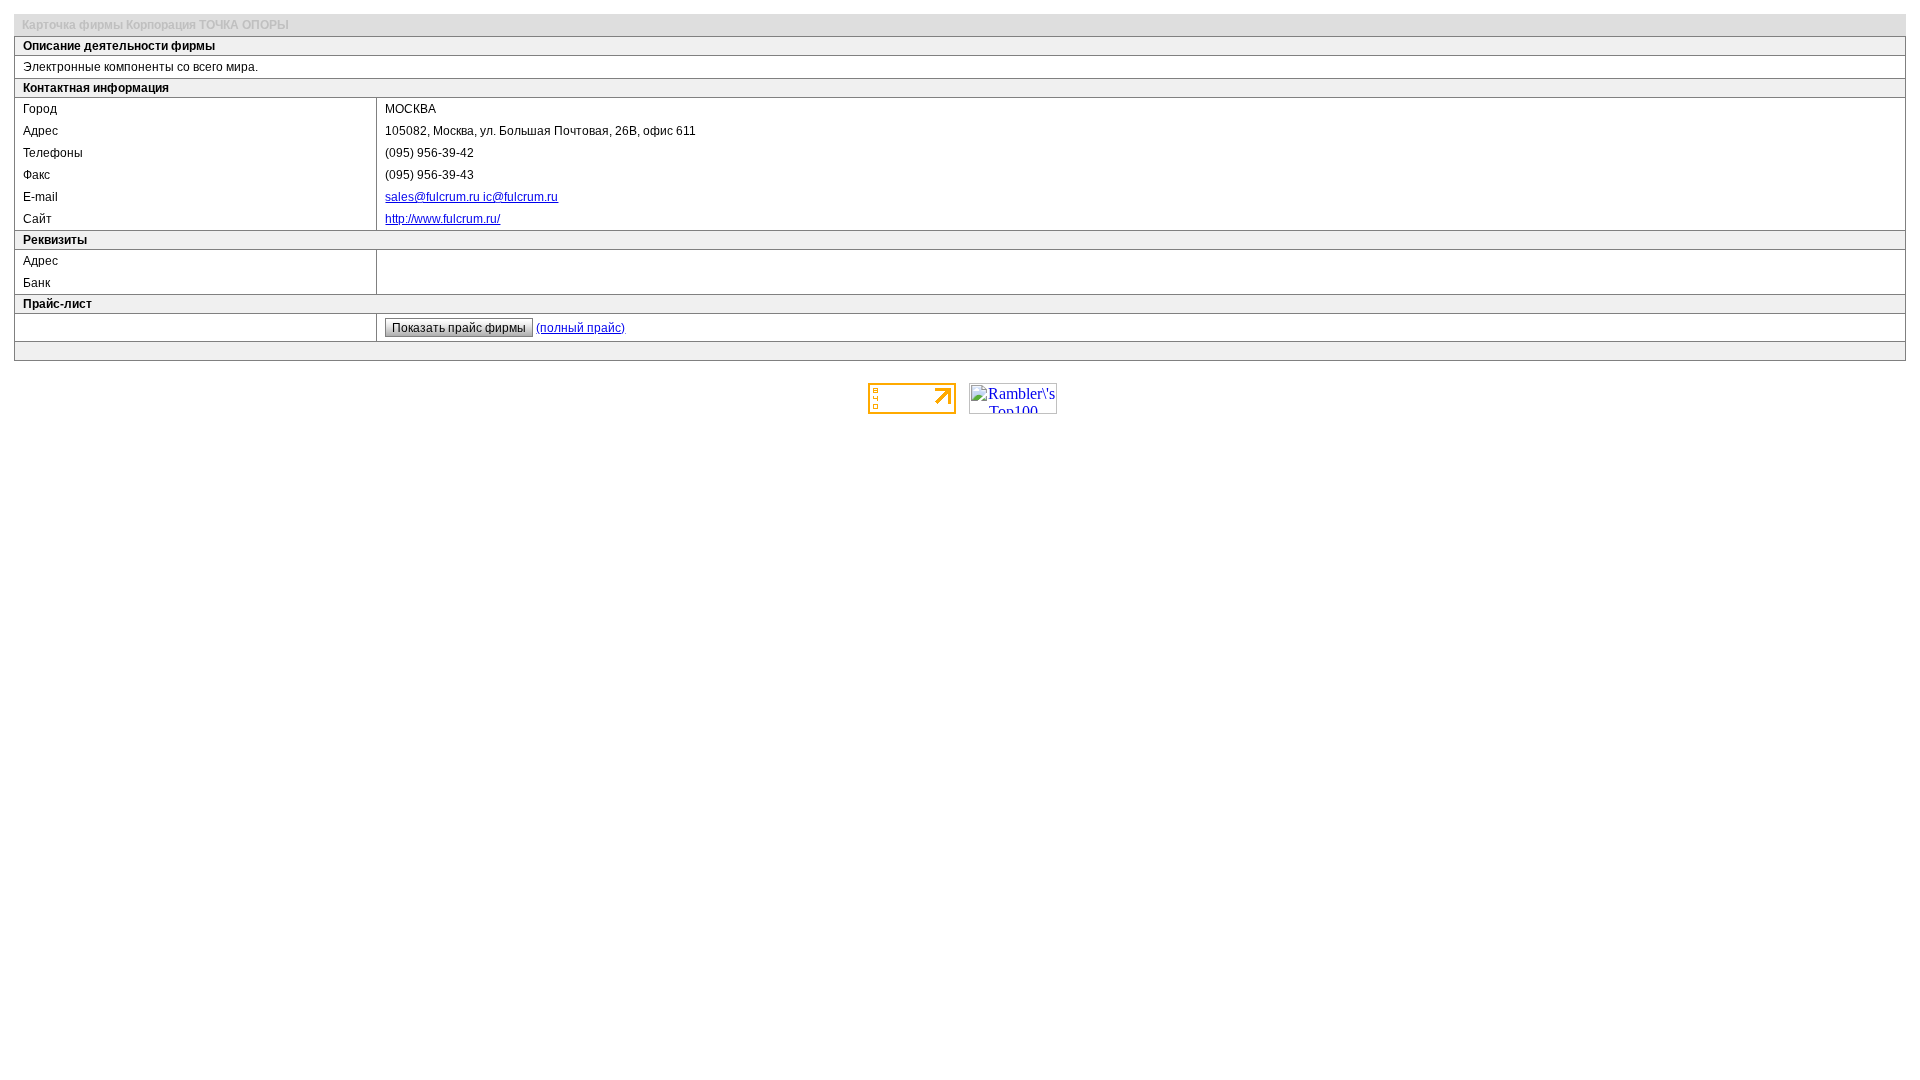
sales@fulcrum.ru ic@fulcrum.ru (471, 197)
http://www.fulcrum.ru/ (442, 219)
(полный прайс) (580, 328)
